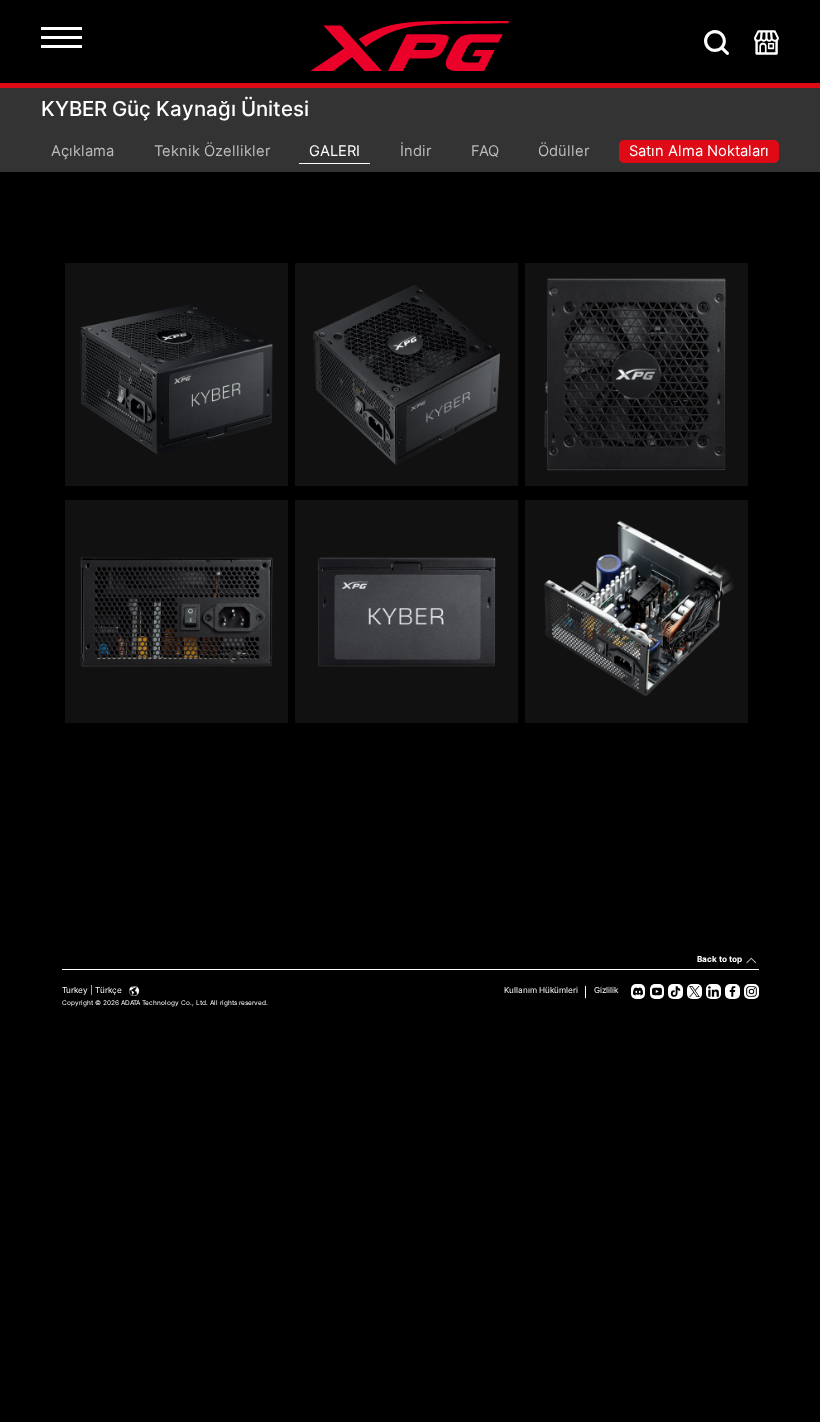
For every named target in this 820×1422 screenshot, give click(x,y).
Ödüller (563, 151)
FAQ (485, 151)
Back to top (719, 959)
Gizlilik (606, 990)
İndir (415, 151)
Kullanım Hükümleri (541, 990)
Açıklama (82, 151)
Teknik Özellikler (212, 151)
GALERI (334, 151)
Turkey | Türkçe (93, 990)
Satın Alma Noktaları (699, 151)
